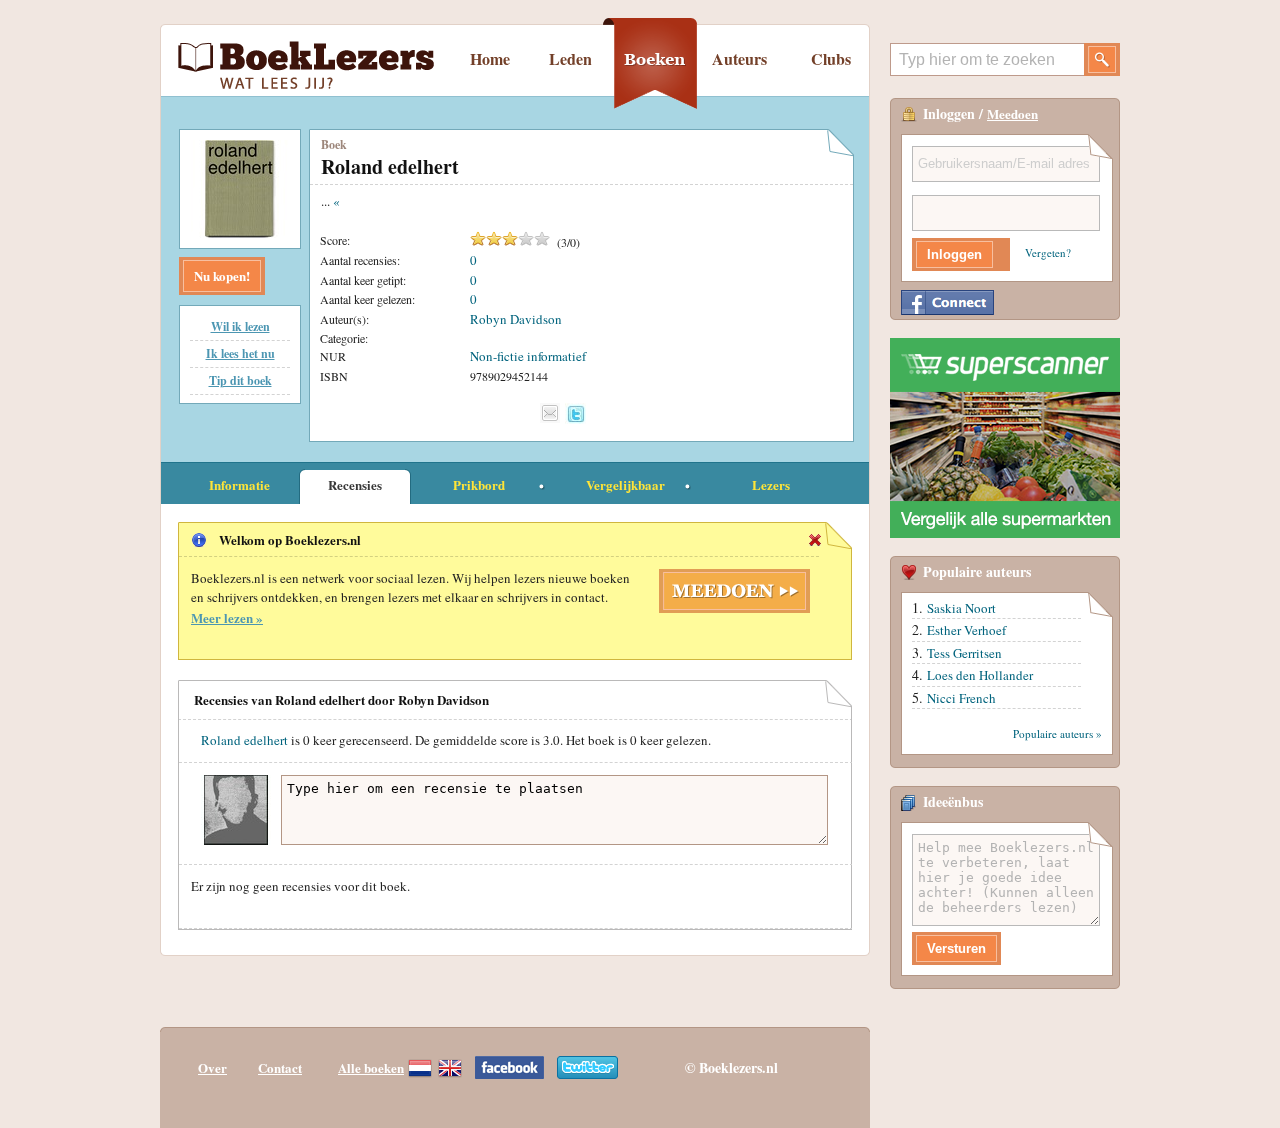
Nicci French (961, 698)
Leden (570, 58)
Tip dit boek (240, 380)
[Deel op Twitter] (575, 413)
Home (490, 58)
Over (212, 1067)
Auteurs (739, 58)
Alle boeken (371, 1067)
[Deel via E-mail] (550, 413)
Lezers (771, 484)
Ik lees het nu (240, 353)
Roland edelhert (244, 740)
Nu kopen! (222, 275)
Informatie (239, 484)
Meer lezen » (227, 617)
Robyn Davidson (516, 319)
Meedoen (1012, 113)
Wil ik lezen (240, 326)
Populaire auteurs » (1057, 733)
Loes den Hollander (980, 675)
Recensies (355, 484)
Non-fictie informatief (528, 356)
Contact (280, 1067)
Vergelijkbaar (625, 484)
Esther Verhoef (966, 630)
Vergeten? (1048, 252)
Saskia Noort (961, 608)
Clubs (831, 58)
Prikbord (479, 484)
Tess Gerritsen (964, 653)
